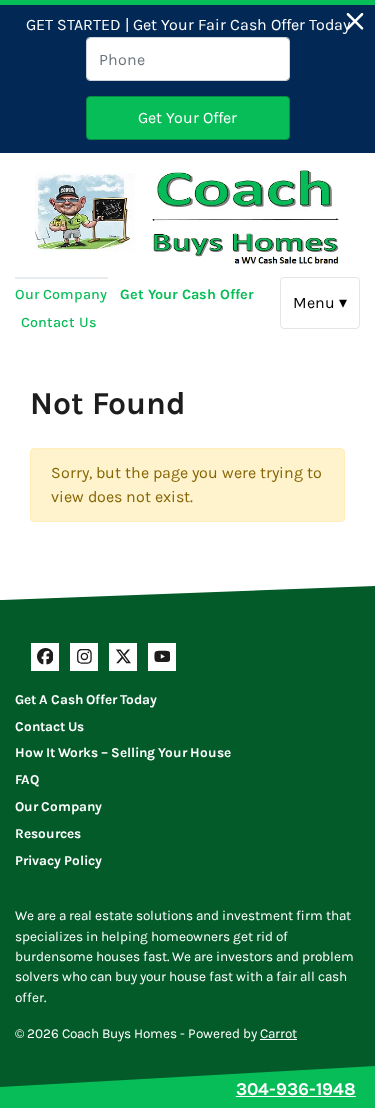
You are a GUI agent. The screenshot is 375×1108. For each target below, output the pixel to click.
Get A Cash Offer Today (86, 699)
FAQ (27, 779)
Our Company (61, 294)
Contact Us (59, 322)
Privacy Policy (58, 860)
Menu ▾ (320, 302)
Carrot (278, 1033)
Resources (48, 833)
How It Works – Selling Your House (123, 752)
